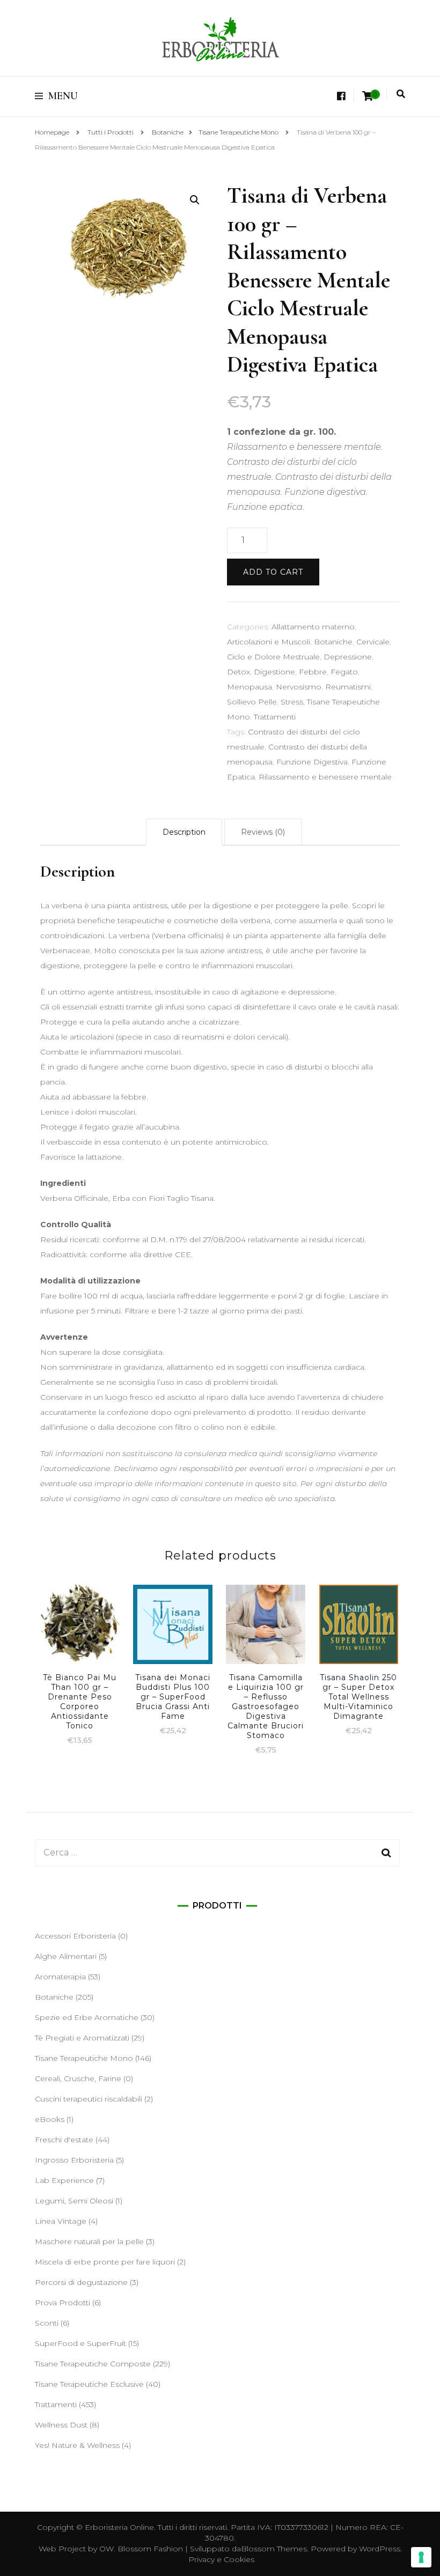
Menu (63, 96)
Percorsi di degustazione (81, 2282)
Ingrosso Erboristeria (74, 2160)
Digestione (274, 672)
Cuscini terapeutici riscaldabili (89, 2099)
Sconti (47, 2323)
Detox (239, 672)
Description (184, 832)
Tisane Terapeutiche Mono (84, 2058)
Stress (292, 702)
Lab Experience (64, 2180)
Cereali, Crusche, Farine (78, 2078)
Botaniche (333, 642)
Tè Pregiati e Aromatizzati (82, 2038)
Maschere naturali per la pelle (89, 2241)
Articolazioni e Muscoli (269, 642)
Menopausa (250, 687)
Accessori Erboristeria (75, 1936)
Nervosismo (299, 687)
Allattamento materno (313, 627)
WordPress (380, 2549)
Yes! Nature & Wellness (77, 2445)
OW (107, 2549)
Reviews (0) (263, 832)
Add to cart (273, 572)
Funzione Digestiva (312, 762)
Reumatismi (348, 687)
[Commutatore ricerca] (401, 94)
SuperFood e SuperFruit (80, 2343)
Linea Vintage (61, 2221)
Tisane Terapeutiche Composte (93, 2364)
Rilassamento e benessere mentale (325, 777)
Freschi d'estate (64, 2140)
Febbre (313, 672)
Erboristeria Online (119, 2527)
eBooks (50, 2119)
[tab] (184, 832)
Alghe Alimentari (66, 1956)
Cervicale (373, 642)
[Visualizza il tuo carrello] (368, 96)
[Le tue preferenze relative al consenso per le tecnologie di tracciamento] (421, 2557)
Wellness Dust (61, 2425)
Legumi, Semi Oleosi (74, 2201)
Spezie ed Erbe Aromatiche (87, 2017)
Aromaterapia (60, 1977)
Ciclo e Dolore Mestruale (273, 657)
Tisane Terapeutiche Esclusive (89, 2384)
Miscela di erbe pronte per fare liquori (105, 2262)
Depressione (348, 657)
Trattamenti (275, 717)
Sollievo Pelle (252, 702)
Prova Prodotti (63, 2303)
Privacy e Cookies (221, 2559)
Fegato (344, 672)
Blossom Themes (274, 2549)
